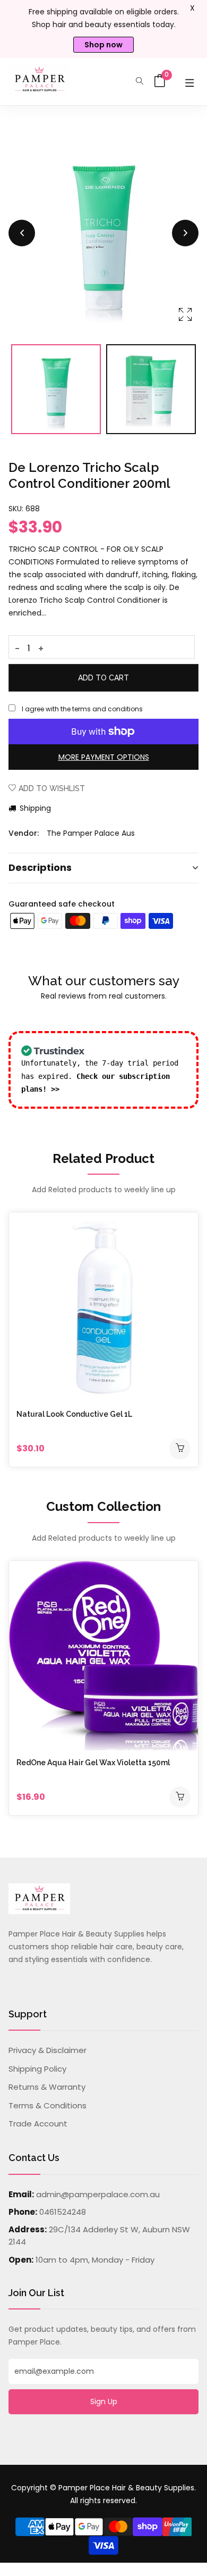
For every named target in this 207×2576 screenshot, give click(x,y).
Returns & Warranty (47, 2087)
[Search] (140, 82)
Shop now (103, 45)
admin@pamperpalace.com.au (98, 2194)
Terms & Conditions (48, 2105)
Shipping (34, 808)
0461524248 (63, 2212)
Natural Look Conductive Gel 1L (74, 1414)
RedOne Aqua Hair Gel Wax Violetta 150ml (93, 1763)
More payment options (104, 757)
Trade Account (38, 2124)
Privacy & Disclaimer (48, 2050)
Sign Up (104, 2402)
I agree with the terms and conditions (82, 709)
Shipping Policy (37, 2069)
